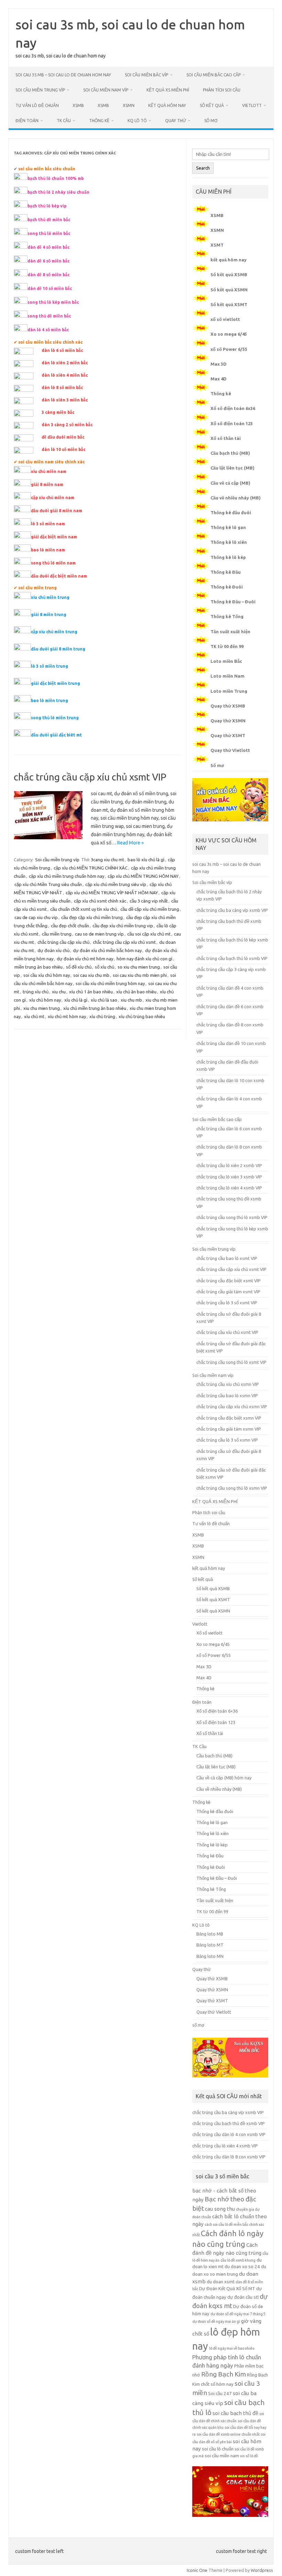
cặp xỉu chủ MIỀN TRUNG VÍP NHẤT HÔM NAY (112, 893)
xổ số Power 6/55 (229, 349)
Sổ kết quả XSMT (229, 304)
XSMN (129, 105)
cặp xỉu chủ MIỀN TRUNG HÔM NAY (143, 876)
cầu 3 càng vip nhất (149, 901)
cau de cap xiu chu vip (36, 917)
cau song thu (220, 2209)
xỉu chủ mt (34, 1016)
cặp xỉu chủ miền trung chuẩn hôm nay (67, 876)
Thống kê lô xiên (229, 542)
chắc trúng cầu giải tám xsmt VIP (228, 1292)
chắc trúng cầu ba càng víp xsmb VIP (232, 910)
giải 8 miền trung (49, 615)
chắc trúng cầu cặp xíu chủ (63, 942)
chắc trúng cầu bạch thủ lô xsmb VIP (232, 958)
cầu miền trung (57, 934)
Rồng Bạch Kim (224, 2374)
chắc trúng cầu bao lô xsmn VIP (227, 1395)
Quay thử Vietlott (230, 750)
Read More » (131, 843)
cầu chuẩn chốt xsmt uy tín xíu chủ (84, 909)
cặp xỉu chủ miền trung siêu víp (116, 884)
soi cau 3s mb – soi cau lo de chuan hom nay (63, 75)
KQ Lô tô (137, 121)
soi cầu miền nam (222, 2456)
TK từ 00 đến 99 (227, 646)
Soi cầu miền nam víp (106, 90)
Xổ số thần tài (226, 438)
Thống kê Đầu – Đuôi (233, 602)
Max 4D (219, 379)
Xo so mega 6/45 (229, 334)
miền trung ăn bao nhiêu (39, 967)
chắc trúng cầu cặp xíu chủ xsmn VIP (232, 1406)
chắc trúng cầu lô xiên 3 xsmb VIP (229, 1177)
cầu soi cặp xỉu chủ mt (149, 934)
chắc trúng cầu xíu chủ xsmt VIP (227, 1332)
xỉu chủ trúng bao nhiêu (142, 1016)
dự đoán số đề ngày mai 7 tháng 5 (238, 2314)
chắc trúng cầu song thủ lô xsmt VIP (231, 1362)
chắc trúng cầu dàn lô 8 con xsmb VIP (229, 2157)
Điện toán (27, 121)
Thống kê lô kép (228, 557)
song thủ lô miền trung (55, 718)
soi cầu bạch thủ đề (235, 2413)
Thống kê (99, 121)
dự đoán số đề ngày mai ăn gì (216, 2321)
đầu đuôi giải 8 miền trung (58, 649)
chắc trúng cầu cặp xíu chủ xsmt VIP (90, 777)
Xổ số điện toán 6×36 (217, 1711)
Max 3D (219, 364)
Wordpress (262, 2570)
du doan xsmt (221, 2282)
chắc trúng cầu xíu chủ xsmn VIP (228, 1384)
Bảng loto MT (210, 1945)
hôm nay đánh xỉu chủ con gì (144, 959)
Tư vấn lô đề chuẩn (37, 105)
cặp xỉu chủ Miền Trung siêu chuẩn (48, 884)
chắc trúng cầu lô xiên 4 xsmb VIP (229, 1188)
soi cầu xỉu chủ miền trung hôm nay (110, 983)
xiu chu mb (131, 1000)
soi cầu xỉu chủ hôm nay (47, 975)
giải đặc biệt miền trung (56, 683)
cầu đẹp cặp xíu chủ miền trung (92, 917)
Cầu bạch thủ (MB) (230, 453)
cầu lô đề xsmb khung (238, 2260)
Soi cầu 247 (220, 2394)
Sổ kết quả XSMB (229, 274)
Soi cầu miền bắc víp (147, 75)
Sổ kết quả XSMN (229, 290)
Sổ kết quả (212, 105)
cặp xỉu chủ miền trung (54, 632)
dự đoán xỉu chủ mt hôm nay (85, 959)
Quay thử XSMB (228, 706)
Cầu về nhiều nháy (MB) (236, 498)
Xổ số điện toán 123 (232, 423)
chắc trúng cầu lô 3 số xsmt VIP (227, 1303)
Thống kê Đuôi (227, 587)
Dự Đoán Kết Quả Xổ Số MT (227, 2289)
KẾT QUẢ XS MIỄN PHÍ (168, 90)
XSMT (217, 245)
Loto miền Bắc (226, 661)
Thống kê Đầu (226, 572)
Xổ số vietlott (209, 1633)
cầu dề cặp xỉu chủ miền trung (150, 909)
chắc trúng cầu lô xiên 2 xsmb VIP (229, 1165)
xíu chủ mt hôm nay (67, 1016)
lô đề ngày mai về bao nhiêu (232, 2348)
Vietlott (252, 105)
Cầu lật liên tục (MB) (232, 468)
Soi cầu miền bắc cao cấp (214, 75)
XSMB (78, 105)
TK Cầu (64, 121)
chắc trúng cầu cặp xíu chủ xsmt (124, 942)
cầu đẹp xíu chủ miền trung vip (123, 926)
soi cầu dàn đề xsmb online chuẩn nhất (228, 2434)
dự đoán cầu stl (243, 2297)
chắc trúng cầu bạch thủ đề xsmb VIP (229, 2123)
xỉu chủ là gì (76, 1000)
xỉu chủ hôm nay (45, 1000)
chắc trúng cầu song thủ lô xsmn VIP (232, 1488)
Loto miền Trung (229, 691)
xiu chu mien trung (42, 1008)
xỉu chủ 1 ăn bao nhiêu (91, 992)
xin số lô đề (249, 2456)
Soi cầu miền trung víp (40, 90)
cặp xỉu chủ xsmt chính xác (100, 901)
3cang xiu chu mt (107, 860)
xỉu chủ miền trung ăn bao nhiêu (95, 1008)
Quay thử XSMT (228, 735)
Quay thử (176, 121)
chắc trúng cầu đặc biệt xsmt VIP (229, 1281)
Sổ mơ (217, 765)
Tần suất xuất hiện (230, 632)
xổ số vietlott (225, 319)
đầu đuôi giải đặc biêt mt (56, 735)
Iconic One (197, 2570)
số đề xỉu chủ (79, 967)
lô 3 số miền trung (50, 666)
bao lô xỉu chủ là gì (146, 860)
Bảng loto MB (210, 1934)
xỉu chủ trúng (102, 1016)
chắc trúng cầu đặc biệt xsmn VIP (229, 1418)
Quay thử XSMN (228, 721)
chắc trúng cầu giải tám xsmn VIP (229, 1429)
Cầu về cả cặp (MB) (230, 483)
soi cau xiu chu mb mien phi (140, 975)
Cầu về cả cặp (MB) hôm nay (224, 1778)
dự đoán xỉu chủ (53, 950)
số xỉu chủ (105, 967)
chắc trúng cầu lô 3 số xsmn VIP (227, 1440)
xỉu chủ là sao (104, 1000)
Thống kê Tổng (227, 616)
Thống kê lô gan (228, 527)
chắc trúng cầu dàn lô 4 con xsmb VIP (229, 2134)
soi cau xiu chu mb (91, 975)
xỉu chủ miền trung (50, 597)
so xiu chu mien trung (139, 967)
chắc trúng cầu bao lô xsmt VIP (227, 1258)
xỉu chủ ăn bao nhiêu (136, 992)
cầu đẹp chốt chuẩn (70, 926)
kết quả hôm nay (167, 105)
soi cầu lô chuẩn (218, 2449)
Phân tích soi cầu (222, 90)
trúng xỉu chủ (36, 992)
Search (203, 168)
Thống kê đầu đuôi (231, 513)
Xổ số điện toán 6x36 (233, 408)
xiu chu (59, 992)
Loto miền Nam (227, 676)
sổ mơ (211, 121)
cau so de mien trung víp (99, 934)
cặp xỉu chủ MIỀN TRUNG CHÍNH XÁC (91, 868)
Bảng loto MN (210, 1956)
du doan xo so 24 (242, 2267)
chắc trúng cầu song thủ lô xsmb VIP (232, 1217)
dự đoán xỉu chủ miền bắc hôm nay (107, 950)
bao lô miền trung (50, 700)
